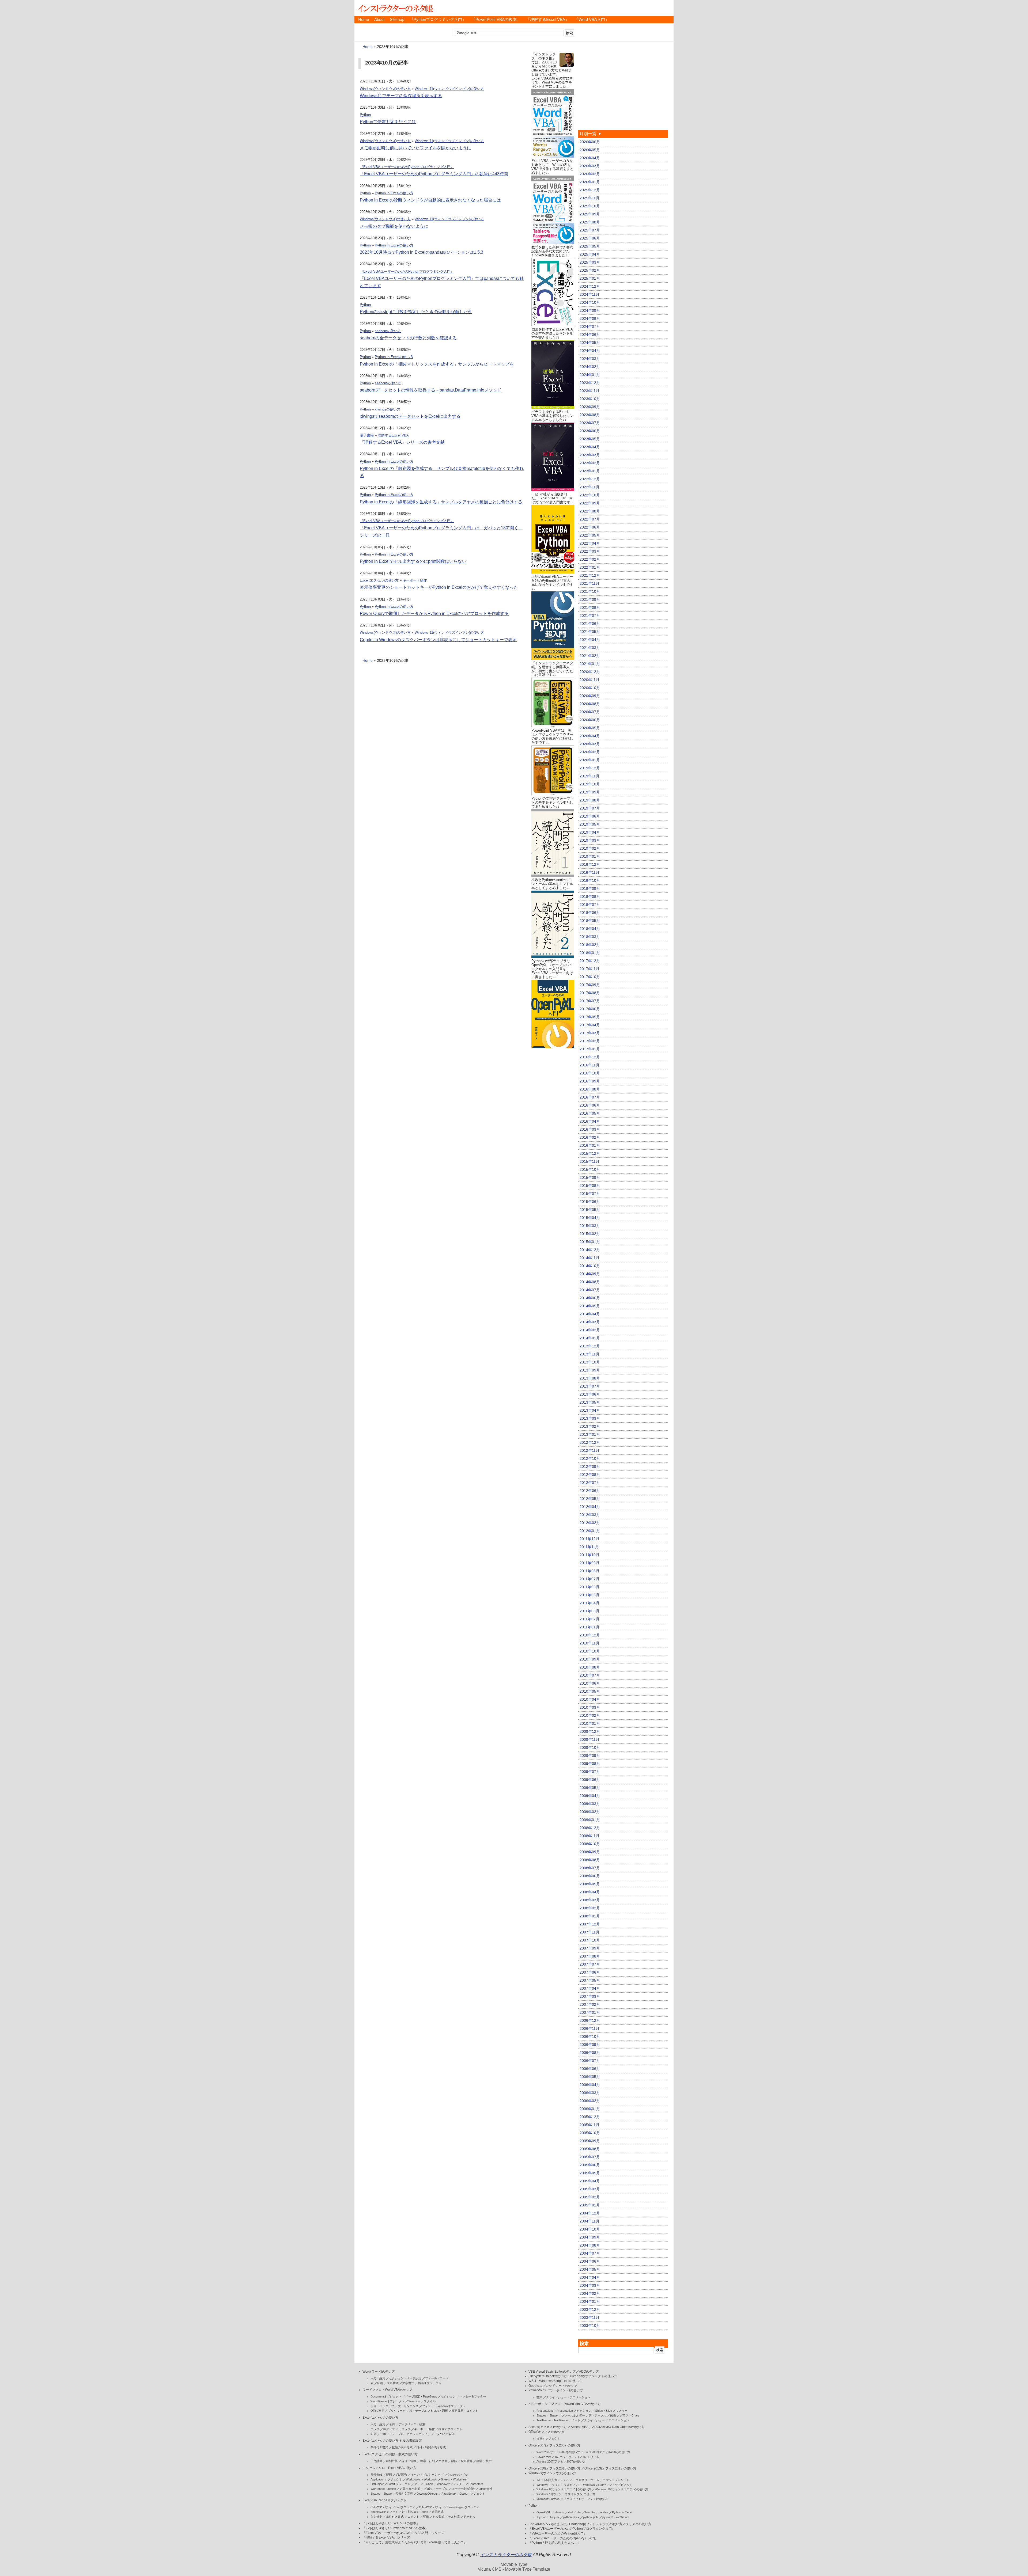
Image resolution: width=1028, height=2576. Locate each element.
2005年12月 (590, 2117)
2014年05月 (590, 1306)
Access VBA (579, 2427)
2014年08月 (590, 1282)
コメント (413, 2517)
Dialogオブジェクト (472, 2494)
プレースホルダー (573, 2415)
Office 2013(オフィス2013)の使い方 (610, 2468)
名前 (392, 2424)
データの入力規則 (443, 2434)
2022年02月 (590, 559)
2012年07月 (590, 1483)
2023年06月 (590, 431)
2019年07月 (590, 808)
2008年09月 (590, 1852)
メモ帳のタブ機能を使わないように (394, 226)
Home (364, 20)
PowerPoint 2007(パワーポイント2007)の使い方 (568, 2457)
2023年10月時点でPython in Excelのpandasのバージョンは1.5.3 (422, 252)
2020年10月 (590, 688)
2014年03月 (590, 1322)
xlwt (579, 2512)
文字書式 (408, 2383)
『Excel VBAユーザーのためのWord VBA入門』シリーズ (403, 2533)
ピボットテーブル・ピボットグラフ (404, 2434)
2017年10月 (590, 977)
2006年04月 (590, 2085)
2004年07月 (590, 2253)
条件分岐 (376, 2475)
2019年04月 (590, 832)
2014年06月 (590, 1298)
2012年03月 (590, 1515)
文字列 (443, 2461)
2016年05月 (590, 1113)
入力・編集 (378, 2378)
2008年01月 (590, 1916)
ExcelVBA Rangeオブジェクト (385, 2500)
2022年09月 (590, 503)
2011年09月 (589, 1563)
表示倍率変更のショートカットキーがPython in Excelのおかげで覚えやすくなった (439, 587)
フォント (428, 2406)
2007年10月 (590, 1940)
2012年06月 (590, 1491)
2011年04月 (589, 1603)
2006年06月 (590, 2069)
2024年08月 (590, 318)
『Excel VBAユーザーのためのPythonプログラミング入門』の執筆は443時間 (434, 174)
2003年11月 (589, 2317)
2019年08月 (590, 800)
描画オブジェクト (430, 2383)
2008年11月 (589, 1836)
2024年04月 (590, 351)
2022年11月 (589, 487)
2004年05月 (590, 2269)
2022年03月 (590, 551)
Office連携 (377, 2411)
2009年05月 (590, 1788)
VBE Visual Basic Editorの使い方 (552, 2372)
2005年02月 (590, 2197)
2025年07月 (590, 230)
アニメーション (619, 2420)
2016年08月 (590, 1089)
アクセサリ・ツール (586, 2480)
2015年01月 (590, 1242)
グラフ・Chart (424, 2484)
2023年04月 (590, 447)
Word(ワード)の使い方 (379, 2372)
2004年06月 (590, 2261)
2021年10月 (590, 591)
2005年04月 (590, 2181)
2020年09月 (590, 696)
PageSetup (449, 2494)
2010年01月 (590, 1723)
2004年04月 (590, 2277)
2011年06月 (589, 1587)
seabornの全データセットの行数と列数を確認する (408, 338)
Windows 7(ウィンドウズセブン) (558, 2485)
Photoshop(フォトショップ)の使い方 (596, 2524)
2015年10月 (590, 1169)
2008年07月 (590, 1868)
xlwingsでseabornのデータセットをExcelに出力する (410, 416)
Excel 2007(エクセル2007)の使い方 (607, 2452)
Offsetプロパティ (430, 2507)
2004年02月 (590, 2293)
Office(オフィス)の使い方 (547, 2432)
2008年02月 (590, 1908)
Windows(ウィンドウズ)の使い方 (385, 89)
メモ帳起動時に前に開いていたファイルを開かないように (415, 148)
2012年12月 (590, 1442)
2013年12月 (590, 1346)
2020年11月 (589, 680)
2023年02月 (590, 463)
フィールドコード (437, 2378)
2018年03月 (590, 937)
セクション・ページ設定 (405, 2378)
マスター (622, 2411)
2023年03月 (590, 455)
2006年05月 (590, 2077)
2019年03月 (590, 840)
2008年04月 (590, 1892)
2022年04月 (590, 543)
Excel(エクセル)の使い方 (379, 580)
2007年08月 (590, 1956)
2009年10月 (590, 1747)
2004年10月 (590, 2229)
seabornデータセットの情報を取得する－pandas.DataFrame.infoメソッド (431, 390)
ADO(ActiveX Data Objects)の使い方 (618, 2427)
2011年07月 (589, 1579)
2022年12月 (590, 479)
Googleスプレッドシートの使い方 (553, 2386)
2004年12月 (590, 2213)
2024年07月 (590, 326)
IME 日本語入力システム (553, 2480)
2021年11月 (589, 583)
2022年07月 (590, 519)
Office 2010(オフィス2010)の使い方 (554, 2468)
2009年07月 (590, 1772)
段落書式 (393, 2383)
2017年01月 (590, 1049)
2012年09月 (590, 1466)
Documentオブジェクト (386, 2396)
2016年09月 (590, 1081)
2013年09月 (590, 1370)
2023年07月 (590, 423)
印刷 (380, 2383)
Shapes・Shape (381, 2494)
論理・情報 (409, 2461)
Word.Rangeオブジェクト (388, 2401)
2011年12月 (589, 1539)
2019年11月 (589, 776)
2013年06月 (590, 1394)
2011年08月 (589, 1571)
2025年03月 (590, 262)
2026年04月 (590, 158)
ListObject (377, 2484)
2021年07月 (590, 615)
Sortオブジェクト (399, 2484)
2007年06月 (590, 1972)
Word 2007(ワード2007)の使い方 (558, 2452)
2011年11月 (589, 1547)
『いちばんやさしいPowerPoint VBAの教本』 (395, 2528)
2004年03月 (590, 2285)
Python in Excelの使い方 (394, 193)
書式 (539, 2397)
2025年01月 (590, 278)
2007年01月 (590, 2012)
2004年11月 (589, 2221)
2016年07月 (590, 1097)
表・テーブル (418, 2411)
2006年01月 (590, 2109)
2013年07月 (590, 1386)
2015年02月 (590, 1234)
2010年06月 (590, 1683)
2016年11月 (589, 1065)
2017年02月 (590, 1041)
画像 (613, 2415)
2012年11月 (589, 1450)
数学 (479, 2461)
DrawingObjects (427, 2494)
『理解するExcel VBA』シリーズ (386, 2537)
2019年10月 (590, 784)
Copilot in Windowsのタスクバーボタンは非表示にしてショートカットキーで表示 (438, 640)
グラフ (375, 2429)
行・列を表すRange (415, 2512)
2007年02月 (590, 2004)
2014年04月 (590, 1314)
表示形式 (438, 2512)
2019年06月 (590, 816)
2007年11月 (589, 1932)
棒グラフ (389, 2429)
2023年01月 (590, 471)
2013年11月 (589, 1354)
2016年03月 (590, 1129)
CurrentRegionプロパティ (462, 2507)
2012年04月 (590, 1507)
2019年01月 (590, 856)
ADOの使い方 (589, 2372)
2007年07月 (590, 1964)
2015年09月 (590, 1177)
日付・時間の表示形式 (431, 2447)
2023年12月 (590, 383)
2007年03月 (590, 1996)
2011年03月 (589, 1611)
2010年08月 (590, 1667)
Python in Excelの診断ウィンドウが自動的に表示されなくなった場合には (430, 200)
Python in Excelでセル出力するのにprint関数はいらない (413, 561)
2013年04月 (590, 1410)
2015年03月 (590, 1226)
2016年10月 (590, 1073)
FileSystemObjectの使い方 (548, 2376)
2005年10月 (590, 2133)
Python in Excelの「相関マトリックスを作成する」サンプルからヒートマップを (437, 364)
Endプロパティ (405, 2507)
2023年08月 (590, 415)
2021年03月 (590, 648)
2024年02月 (590, 367)
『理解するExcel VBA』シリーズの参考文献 (402, 442)
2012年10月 (590, 1458)
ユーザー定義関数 (463, 2489)
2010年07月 (590, 1675)
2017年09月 (590, 985)
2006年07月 (590, 2061)
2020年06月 (590, 720)
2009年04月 (590, 1796)
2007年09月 (590, 1948)
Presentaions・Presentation (555, 2411)
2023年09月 (590, 407)
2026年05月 (590, 150)
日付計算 (376, 2461)
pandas (603, 2512)
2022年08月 (590, 511)
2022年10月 (590, 495)
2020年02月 (590, 752)
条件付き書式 (379, 2447)
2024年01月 (590, 375)
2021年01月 (590, 664)
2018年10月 (590, 880)
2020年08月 (590, 704)
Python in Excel (622, 2512)
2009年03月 (590, 1804)
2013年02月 (590, 1426)
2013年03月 (590, 1418)
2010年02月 (590, 1715)
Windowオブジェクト (452, 2406)
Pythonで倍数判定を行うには (388, 122)
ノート (576, 2420)
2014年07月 (590, 1290)
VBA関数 (401, 2475)
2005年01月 (590, 2205)
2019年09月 (590, 792)
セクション (448, 2396)
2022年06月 (590, 527)
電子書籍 (367, 435)
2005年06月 (590, 2165)
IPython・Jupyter (548, 2517)
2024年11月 (589, 294)
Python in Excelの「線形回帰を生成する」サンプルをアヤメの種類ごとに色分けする (441, 502)
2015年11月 (589, 1161)
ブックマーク (397, 2411)
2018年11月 (589, 872)
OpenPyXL (544, 2512)
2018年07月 (590, 905)
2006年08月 (590, 2053)
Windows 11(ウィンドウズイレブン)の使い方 (449, 89)
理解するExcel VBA (393, 435)
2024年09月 (590, 310)
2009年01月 (590, 1820)
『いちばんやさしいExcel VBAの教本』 (391, 2523)
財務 (454, 2461)
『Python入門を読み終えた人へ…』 (554, 2543)
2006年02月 (590, 2101)
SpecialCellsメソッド (384, 2512)
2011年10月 (589, 1555)
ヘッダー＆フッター (473, 2396)
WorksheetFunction (383, 2489)
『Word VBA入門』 (592, 20)
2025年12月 (590, 190)
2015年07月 (590, 1194)
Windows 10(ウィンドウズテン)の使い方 (621, 2489)
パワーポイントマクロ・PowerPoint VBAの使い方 (565, 2404)
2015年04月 (590, 1218)
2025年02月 (590, 270)
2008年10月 (590, 1844)
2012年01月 (590, 1531)
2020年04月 (590, 736)
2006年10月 (590, 2037)
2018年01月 (590, 953)
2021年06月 (590, 624)
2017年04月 (590, 1025)
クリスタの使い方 (638, 2524)
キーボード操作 (415, 580)
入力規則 (376, 2517)
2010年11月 (589, 1643)
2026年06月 (590, 142)
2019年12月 (590, 768)
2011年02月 (589, 1619)
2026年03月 (590, 166)
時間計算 (392, 2461)
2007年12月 (590, 1924)
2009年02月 (590, 1812)
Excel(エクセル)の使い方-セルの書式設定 (392, 2441)
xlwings (559, 2512)
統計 (489, 2461)
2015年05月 (590, 1210)
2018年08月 (590, 896)
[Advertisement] (553, 1130)
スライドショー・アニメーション (568, 2397)
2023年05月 (590, 439)
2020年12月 (590, 672)
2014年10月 (590, 1266)
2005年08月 (590, 2149)
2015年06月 (590, 1202)
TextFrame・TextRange (552, 2420)
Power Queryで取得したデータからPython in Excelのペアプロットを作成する (434, 613)
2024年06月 (590, 335)
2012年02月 (590, 1523)
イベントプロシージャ (426, 2475)
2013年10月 (590, 1362)
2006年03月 (590, 2093)
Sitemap (397, 20)
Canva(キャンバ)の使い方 (547, 2524)
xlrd (570, 2512)
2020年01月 (590, 760)
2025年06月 (590, 238)
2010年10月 (590, 1651)
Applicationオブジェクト (386, 2479)
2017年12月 (590, 961)
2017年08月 (590, 993)
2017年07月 (590, 1001)
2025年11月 (589, 198)
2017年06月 (590, 1009)
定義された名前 (410, 2489)
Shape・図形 (439, 2411)
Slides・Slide (604, 2411)
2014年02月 (590, 1330)
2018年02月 (590, 945)
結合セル (470, 2517)
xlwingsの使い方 (388, 409)
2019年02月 (590, 848)
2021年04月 (590, 640)
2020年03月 (590, 744)
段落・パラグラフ (382, 2406)
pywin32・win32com (616, 2517)
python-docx (571, 2517)
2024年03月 (590, 359)
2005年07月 (590, 2157)
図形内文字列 (404, 2494)
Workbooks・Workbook (422, 2479)
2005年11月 (589, 2125)
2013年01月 (590, 1434)
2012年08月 (590, 1475)
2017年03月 (590, 1033)
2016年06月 (590, 1105)
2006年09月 (590, 2045)
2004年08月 (590, 2245)
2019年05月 (590, 824)
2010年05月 (590, 1691)
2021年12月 (590, 575)
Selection (414, 2401)
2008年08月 (590, 1860)
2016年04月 (590, 1121)
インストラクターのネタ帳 (395, 8)
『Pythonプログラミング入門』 (438, 20)
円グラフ (405, 2429)
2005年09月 (590, 2141)
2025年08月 (590, 222)
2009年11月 (589, 1739)
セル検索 (454, 2517)
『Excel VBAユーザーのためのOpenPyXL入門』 (563, 2538)
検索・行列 (427, 2461)
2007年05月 (590, 1980)
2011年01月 (589, 1627)
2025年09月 (590, 214)
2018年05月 (590, 921)
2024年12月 (590, 286)
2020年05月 (590, 728)
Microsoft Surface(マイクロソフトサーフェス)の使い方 (573, 2499)
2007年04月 (590, 1988)
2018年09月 (590, 888)
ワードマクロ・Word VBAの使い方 (388, 2390)
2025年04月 (590, 254)
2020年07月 (590, 712)
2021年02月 (590, 656)
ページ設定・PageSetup (421, 2396)
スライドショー (594, 2420)
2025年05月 (590, 246)
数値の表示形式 (402, 2447)
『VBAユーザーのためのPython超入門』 (558, 2533)
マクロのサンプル (456, 2475)
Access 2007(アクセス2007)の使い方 (561, 2461)
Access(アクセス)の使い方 (548, 2427)
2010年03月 (590, 1707)
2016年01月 (590, 1145)
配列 (389, 2475)
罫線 (426, 2517)
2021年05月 (590, 632)
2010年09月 (590, 1659)
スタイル (430, 2401)
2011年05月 (589, 1595)
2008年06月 (590, 1876)
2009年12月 (590, 1731)
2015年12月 (590, 1153)
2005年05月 (590, 2173)
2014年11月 (589, 1258)
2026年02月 (590, 174)
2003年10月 (590, 2326)
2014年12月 (590, 1250)
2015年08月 (590, 1186)
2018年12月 (590, 864)
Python (365, 115)
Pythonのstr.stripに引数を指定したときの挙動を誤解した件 (416, 312)
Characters (476, 2484)
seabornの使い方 (388, 331)
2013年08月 (590, 1378)
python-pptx (591, 2517)
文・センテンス (408, 2406)
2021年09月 (590, 599)
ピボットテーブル (436, 2489)
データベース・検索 (412, 2424)
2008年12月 (590, 1828)
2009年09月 (590, 1756)
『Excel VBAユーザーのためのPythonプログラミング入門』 (407, 167)
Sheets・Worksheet (454, 2479)
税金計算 (467, 2461)
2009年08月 (590, 1764)
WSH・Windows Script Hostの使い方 (555, 2381)
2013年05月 (590, 1402)
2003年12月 (590, 2309)
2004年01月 (590, 2301)
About (379, 20)
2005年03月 (590, 2189)
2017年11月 (589, 969)
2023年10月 (590, 399)
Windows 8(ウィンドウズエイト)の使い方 (564, 2489)
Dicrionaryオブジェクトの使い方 (594, 2376)
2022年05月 (590, 535)
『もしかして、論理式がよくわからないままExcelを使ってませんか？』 (415, 2542)
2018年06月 (590, 913)
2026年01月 (590, 182)
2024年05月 (590, 343)
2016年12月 (590, 1057)
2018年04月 (590, 929)
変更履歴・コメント (465, 2411)
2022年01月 (590, 567)
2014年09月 (590, 1274)
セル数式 (439, 2517)
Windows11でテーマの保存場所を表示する (401, 96)
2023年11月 (589, 391)
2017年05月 (590, 1017)
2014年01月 (590, 1338)
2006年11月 (589, 2028)
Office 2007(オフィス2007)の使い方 (554, 2445)
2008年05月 (590, 1884)
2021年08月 (590, 607)
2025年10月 (590, 206)
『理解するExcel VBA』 (548, 20)
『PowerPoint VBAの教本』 (496, 20)
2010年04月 (590, 1699)
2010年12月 (590, 1635)
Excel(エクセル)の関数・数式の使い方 (390, 2454)
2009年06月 (590, 1780)
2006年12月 (590, 2020)
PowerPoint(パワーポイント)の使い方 (556, 2390)
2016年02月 (590, 1137)
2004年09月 (590, 2237)
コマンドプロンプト (616, 2480)
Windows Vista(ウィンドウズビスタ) (607, 2485)
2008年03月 (590, 1900)
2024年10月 (590, 302)
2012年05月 (590, 1499)
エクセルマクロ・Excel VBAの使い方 (389, 2468)
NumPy (590, 2512)
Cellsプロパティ (381, 2507)
